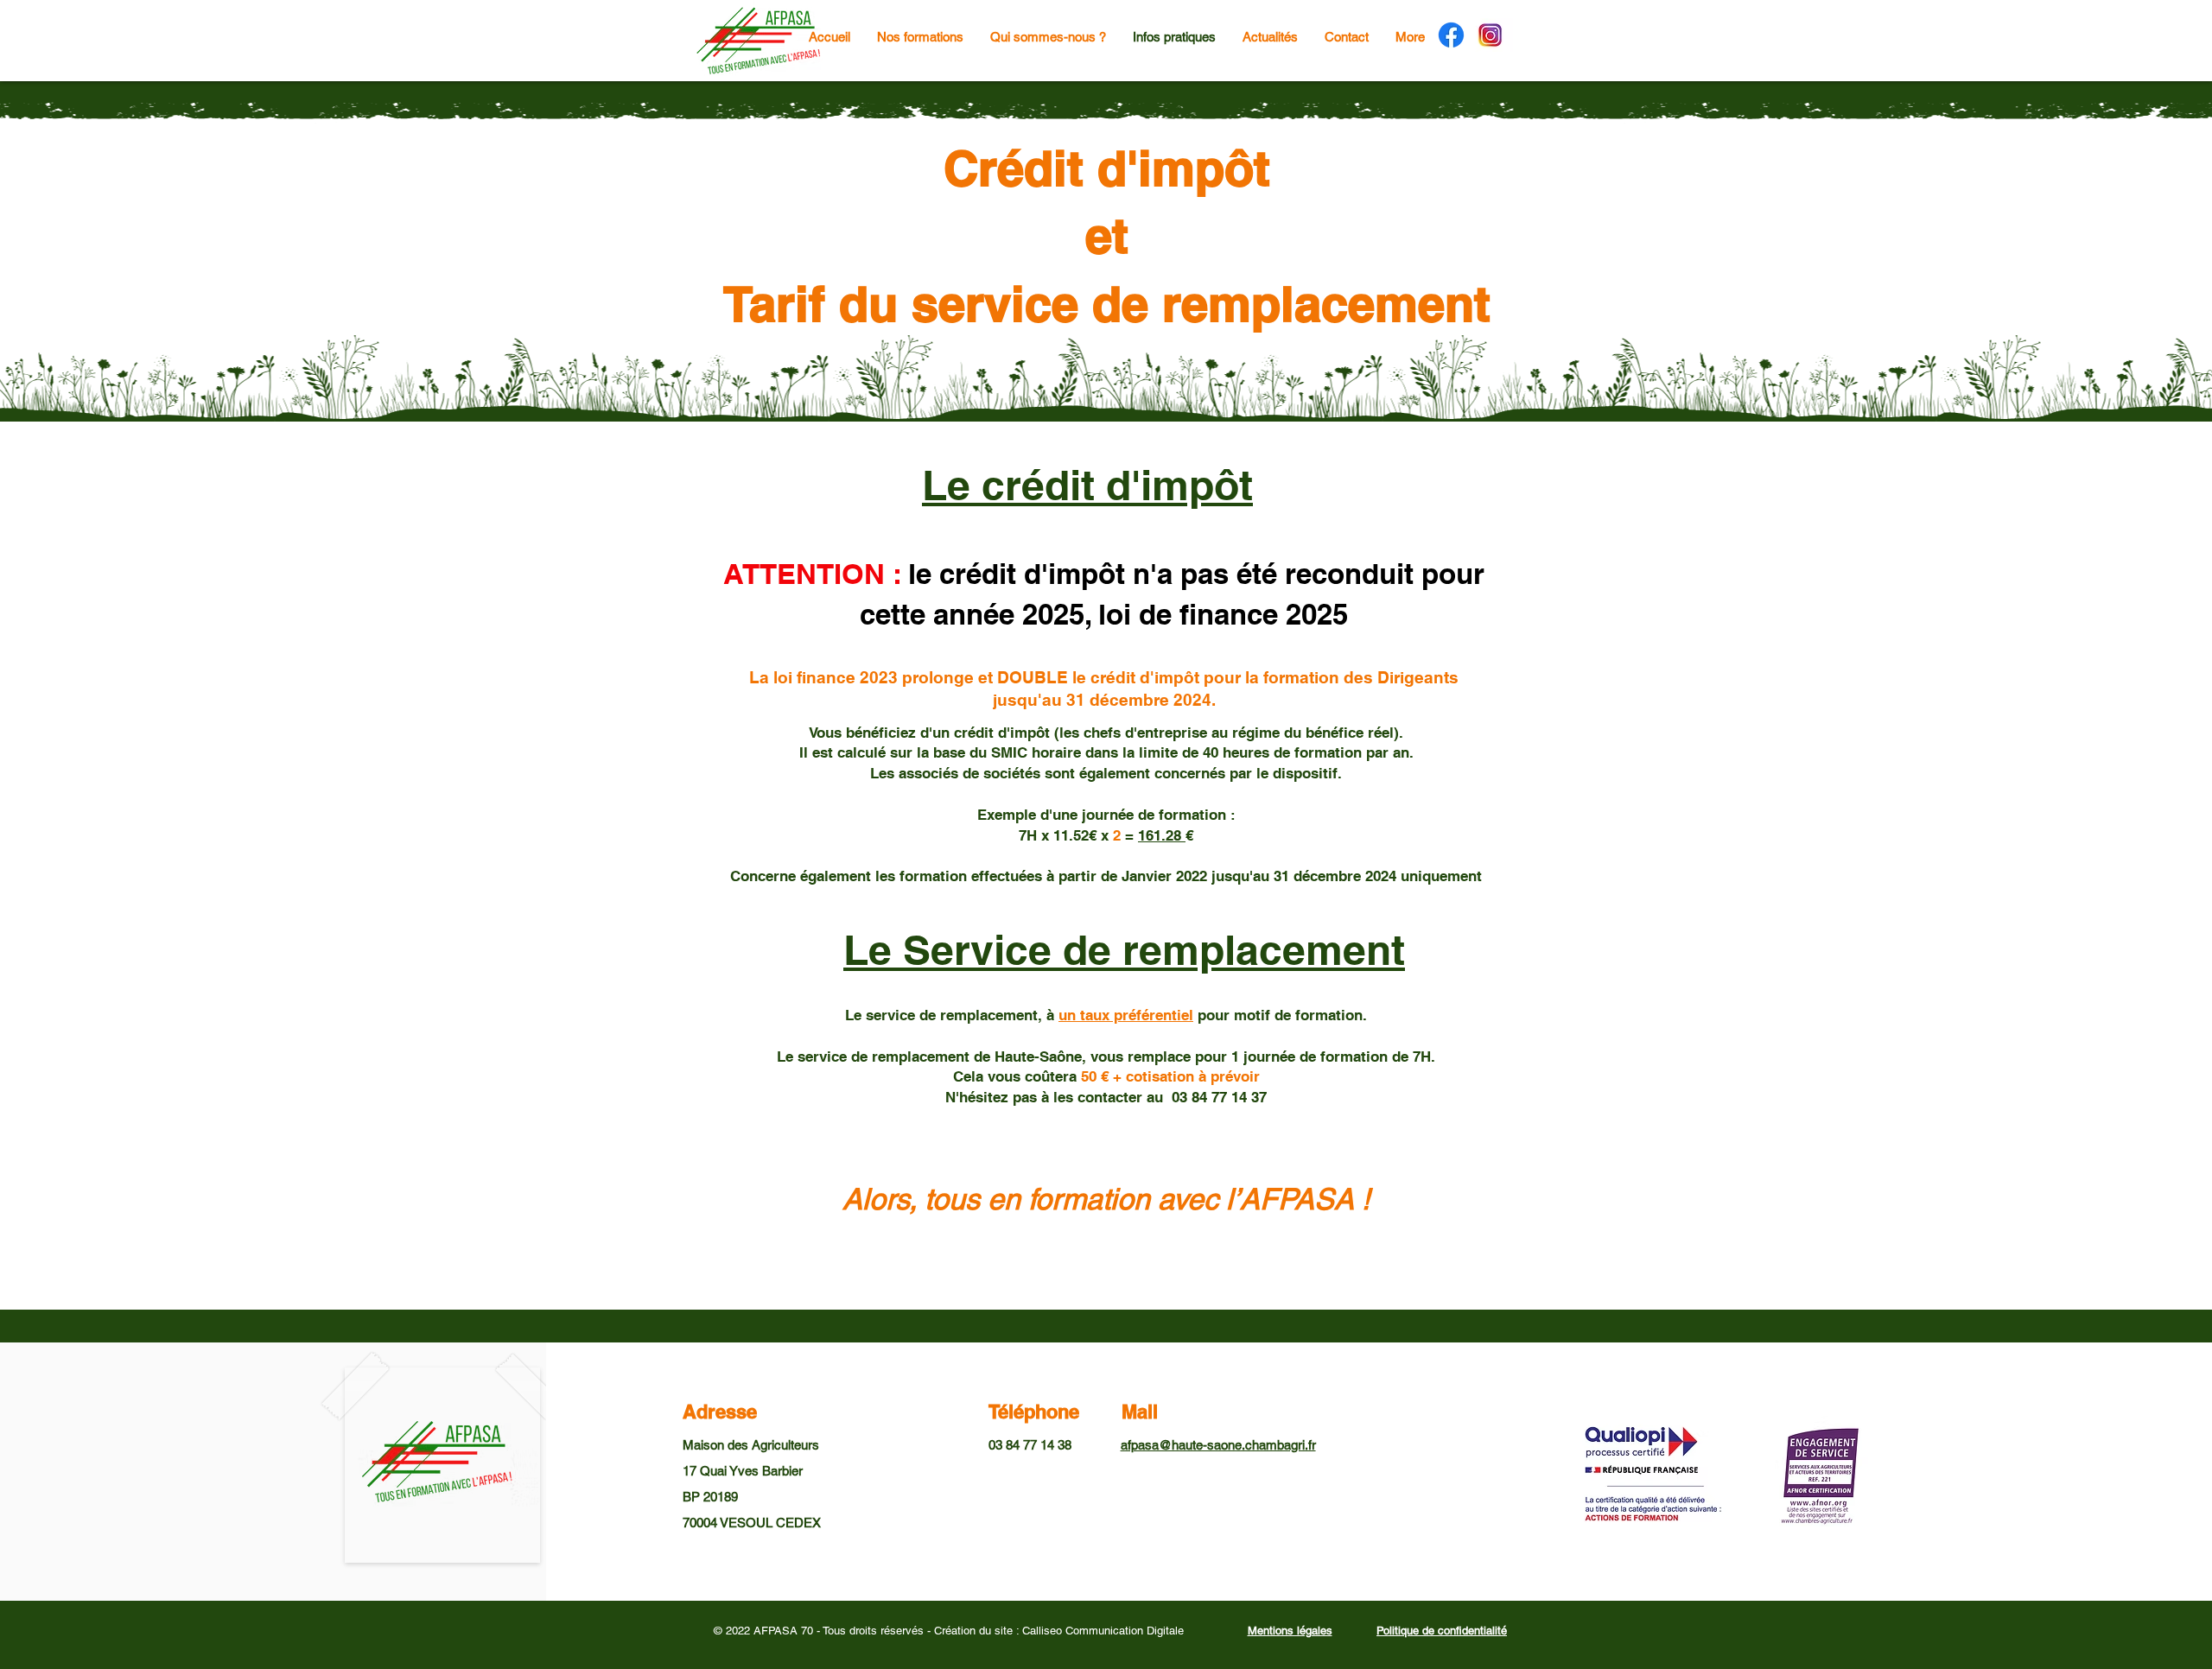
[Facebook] (1451, 35)
